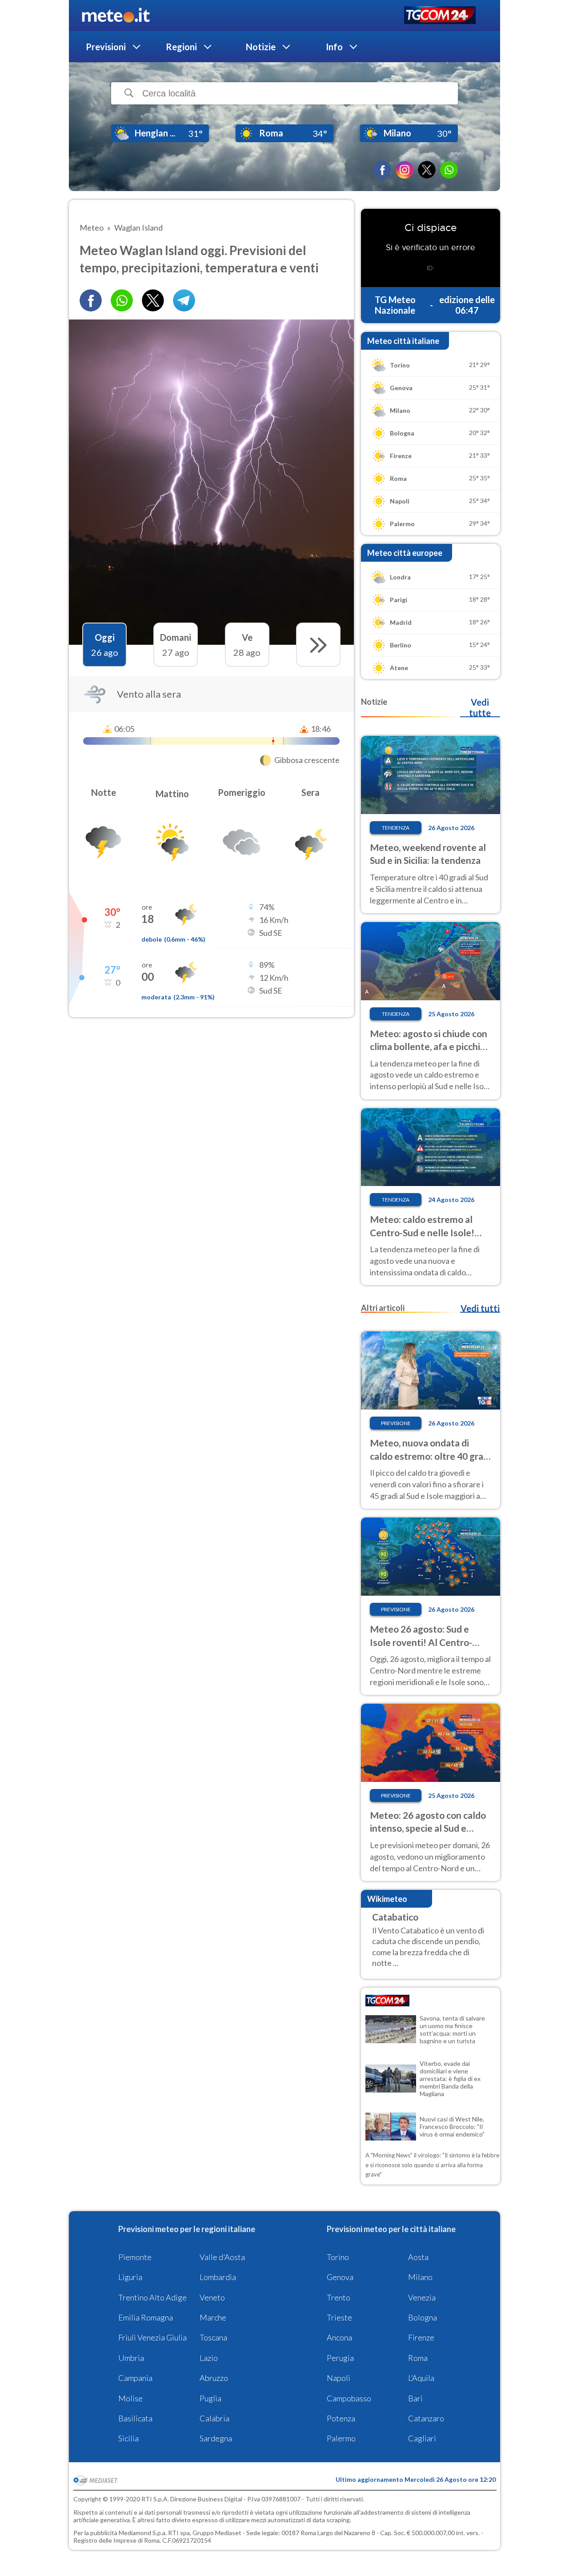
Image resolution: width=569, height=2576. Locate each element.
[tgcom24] (440, 16)
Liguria (130, 2277)
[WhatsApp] (449, 170)
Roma (418, 2358)
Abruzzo (214, 2378)
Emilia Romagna (146, 2317)
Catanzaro (426, 2418)
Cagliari (422, 2438)
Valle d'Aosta (222, 2257)
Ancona (339, 2337)
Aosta (418, 2257)
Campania (135, 2378)
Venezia (422, 2297)
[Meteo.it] (116, 16)
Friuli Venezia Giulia (152, 2337)
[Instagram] (405, 170)
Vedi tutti (480, 1308)
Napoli (339, 2378)
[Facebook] (382, 170)
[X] (427, 170)
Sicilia (128, 2438)
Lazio (209, 2358)
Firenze (421, 2337)
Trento (339, 2297)
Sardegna (216, 2438)
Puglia (210, 2398)
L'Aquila (421, 2378)
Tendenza (396, 828)
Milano (420, 2277)
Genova (340, 2277)
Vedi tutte (480, 707)
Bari (415, 2398)
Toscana (213, 2337)
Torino (338, 2257)
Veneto (212, 2297)
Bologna (423, 2317)
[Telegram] (184, 300)
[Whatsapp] (122, 300)
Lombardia (218, 2277)
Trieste (339, 2317)
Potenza (341, 2418)
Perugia (340, 2358)
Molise (130, 2398)
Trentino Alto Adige (152, 2297)
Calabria (214, 2418)
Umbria (131, 2358)
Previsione (396, 1423)
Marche (213, 2317)
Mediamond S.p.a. (143, 2533)
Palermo (341, 2438)
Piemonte (135, 2257)
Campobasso (349, 2398)
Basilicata (135, 2418)
